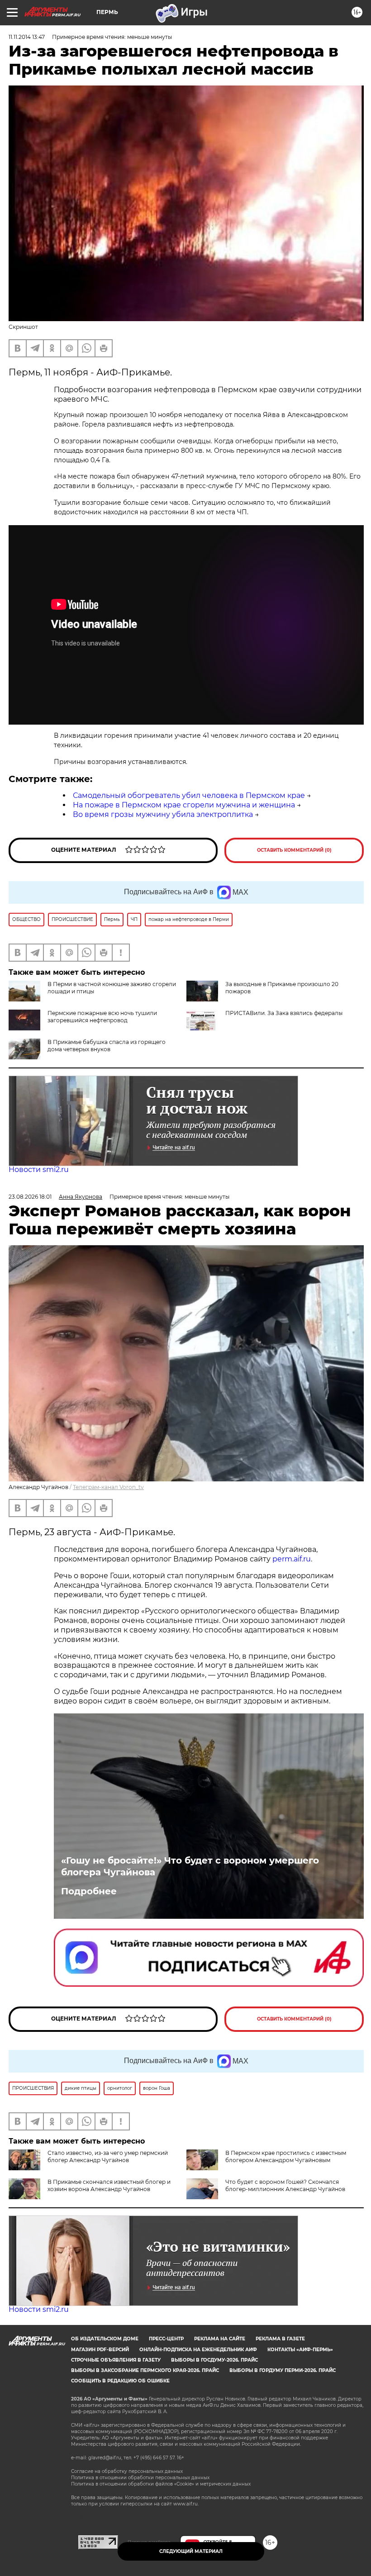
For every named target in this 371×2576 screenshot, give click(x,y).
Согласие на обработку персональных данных (127, 2471)
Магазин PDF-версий (100, 2350)
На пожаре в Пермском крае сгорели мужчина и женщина (184, 805)
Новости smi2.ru (39, 1169)
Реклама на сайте (220, 2339)
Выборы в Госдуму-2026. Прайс (214, 2360)
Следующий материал (191, 2551)
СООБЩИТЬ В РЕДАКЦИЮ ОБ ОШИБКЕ (120, 2381)
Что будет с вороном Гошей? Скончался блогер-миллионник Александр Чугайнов (285, 2185)
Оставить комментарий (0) (294, 850)
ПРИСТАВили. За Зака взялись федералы (284, 1013)
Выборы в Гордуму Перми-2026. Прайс (283, 2370)
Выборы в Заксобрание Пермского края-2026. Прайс (145, 2370)
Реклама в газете (280, 2339)
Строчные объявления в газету (116, 2360)
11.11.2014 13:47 (27, 37)
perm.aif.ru (292, 1559)
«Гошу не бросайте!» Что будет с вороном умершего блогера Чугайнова (190, 1866)
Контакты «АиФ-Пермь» (300, 2350)
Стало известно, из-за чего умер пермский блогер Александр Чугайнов (108, 2156)
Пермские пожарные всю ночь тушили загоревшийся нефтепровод (102, 1017)
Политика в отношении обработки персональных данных (140, 2478)
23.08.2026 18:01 (30, 1197)
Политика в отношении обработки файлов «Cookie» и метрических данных (161, 2484)
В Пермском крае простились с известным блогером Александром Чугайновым (286, 2156)
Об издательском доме (105, 2339)
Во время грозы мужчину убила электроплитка (163, 814)
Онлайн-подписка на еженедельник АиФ (198, 2350)
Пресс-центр (166, 2339)
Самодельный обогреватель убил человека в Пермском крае (189, 795)
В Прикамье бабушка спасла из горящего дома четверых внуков (107, 1046)
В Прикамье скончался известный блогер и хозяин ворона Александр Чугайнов (109, 2185)
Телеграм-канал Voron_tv (108, 1487)
